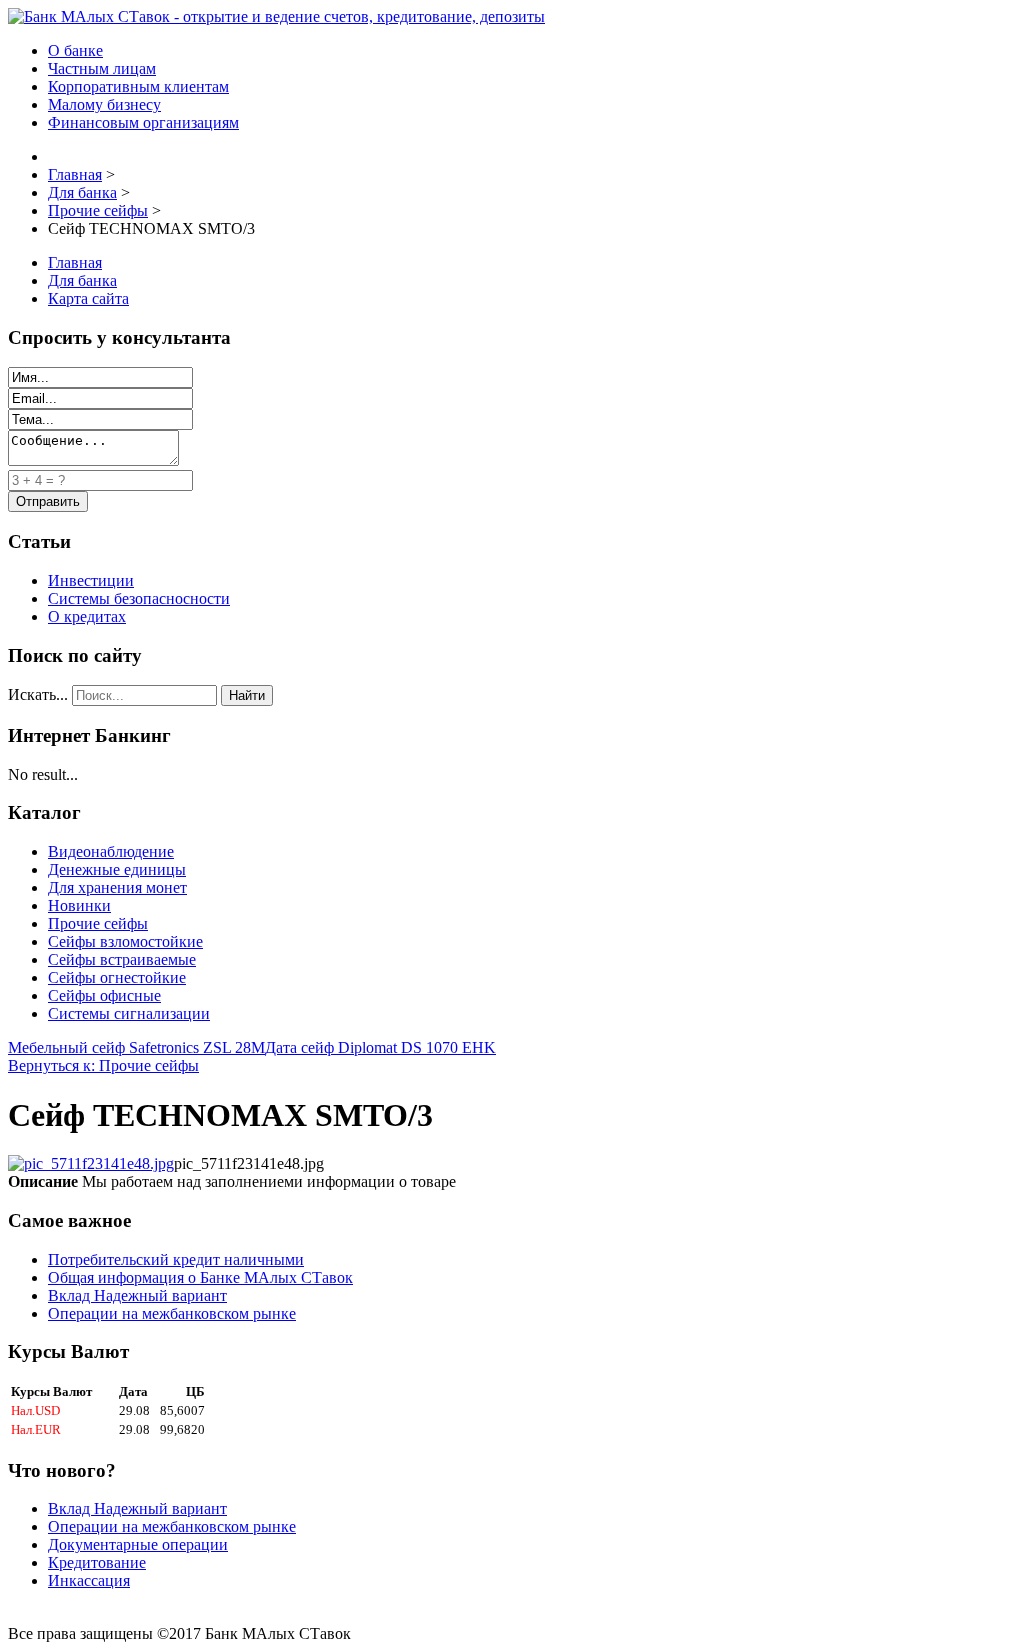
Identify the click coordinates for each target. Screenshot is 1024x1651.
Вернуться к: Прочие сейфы (103, 1065)
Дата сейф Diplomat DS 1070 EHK (380, 1047)
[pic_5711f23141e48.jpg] (91, 1163)
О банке (75, 50)
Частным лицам (102, 68)
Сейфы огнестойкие (117, 977)
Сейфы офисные (104, 995)
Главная (75, 262)
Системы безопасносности (139, 598)
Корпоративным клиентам (138, 86)
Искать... (38, 694)
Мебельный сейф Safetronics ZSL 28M (136, 1047)
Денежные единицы (117, 869)
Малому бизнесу (104, 104)
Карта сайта (88, 298)
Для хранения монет (117, 887)
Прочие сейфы (98, 923)
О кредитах (87, 616)
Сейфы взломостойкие (125, 941)
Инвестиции (91, 580)
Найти (247, 695)
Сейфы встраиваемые (122, 959)
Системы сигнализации (129, 1013)
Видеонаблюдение (111, 851)
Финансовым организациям (143, 122)
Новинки (79, 905)
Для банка (82, 280)
